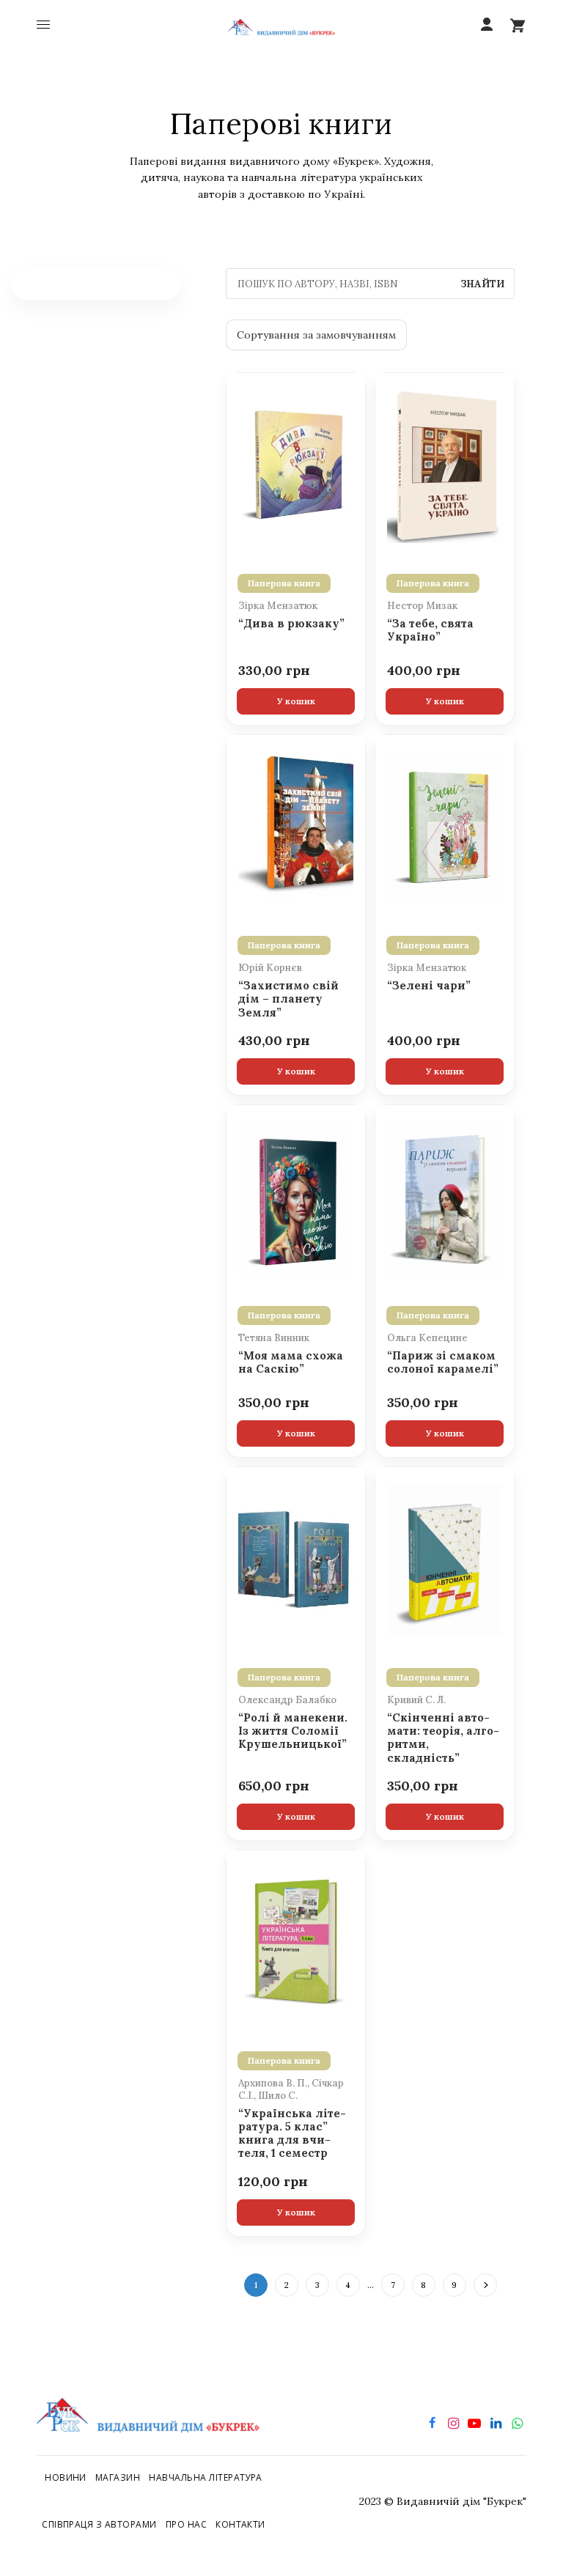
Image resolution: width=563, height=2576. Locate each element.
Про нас (186, 2524)
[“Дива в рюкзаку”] (296, 465)
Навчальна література (206, 2477)
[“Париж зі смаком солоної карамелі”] (445, 1197)
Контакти (240, 2524)
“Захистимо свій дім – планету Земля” (288, 999)
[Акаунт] (487, 25)
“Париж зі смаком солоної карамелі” (443, 1362)
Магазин (118, 2477)
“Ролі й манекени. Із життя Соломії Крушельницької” (293, 1731)
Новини (66, 2477)
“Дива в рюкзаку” (291, 624)
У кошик (296, 701)
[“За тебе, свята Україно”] (445, 465)
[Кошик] (518, 25)
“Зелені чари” (429, 986)
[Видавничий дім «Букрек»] (282, 25)
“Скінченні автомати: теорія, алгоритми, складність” (443, 1738)
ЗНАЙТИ (482, 284)
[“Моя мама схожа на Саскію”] (296, 1197)
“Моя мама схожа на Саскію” (291, 1362)
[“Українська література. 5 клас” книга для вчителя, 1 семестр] (296, 1942)
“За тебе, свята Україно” (430, 630)
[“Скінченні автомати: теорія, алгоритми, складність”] (445, 1559)
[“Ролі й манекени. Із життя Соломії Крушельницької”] (296, 1559)
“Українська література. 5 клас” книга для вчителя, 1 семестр (292, 2134)
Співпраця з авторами (99, 2524)
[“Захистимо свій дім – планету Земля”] (296, 827)
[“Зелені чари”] (445, 827)
